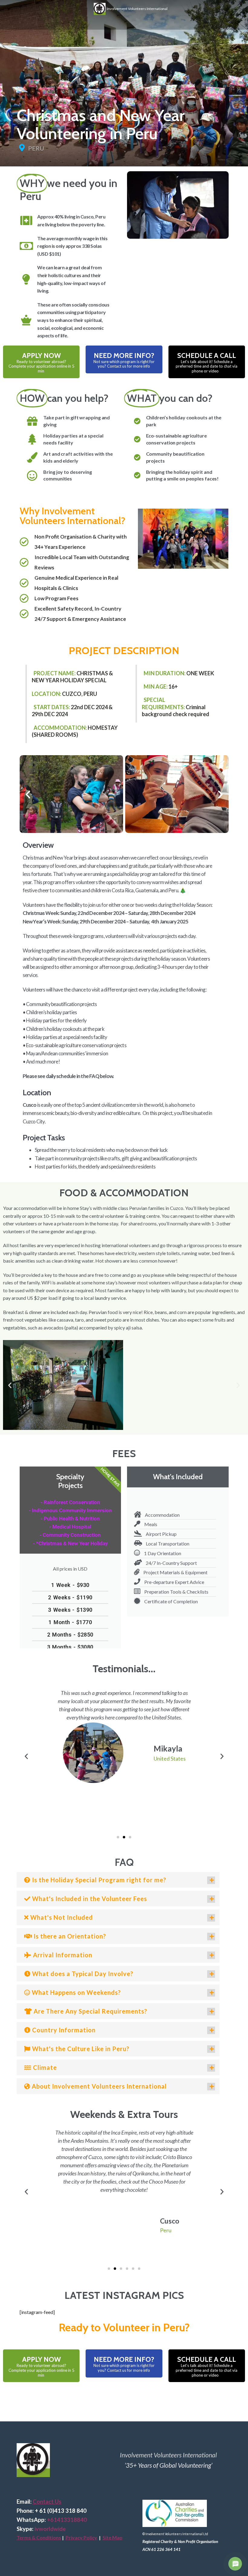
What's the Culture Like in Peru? (80, 2049)
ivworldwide (50, 2529)
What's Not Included (61, 1917)
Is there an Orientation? (69, 1936)
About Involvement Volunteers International (98, 2086)
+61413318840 (67, 2520)
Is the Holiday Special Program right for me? (98, 1880)
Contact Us (47, 2502)
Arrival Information (62, 1955)
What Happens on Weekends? (76, 1992)
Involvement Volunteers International (137, 8)
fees (124, 1454)
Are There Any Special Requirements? (90, 2011)
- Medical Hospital (70, 1527)
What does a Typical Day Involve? (82, 1974)
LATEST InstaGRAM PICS (124, 2295)
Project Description (124, 651)
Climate (44, 2067)
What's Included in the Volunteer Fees (89, 1899)
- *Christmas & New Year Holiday (70, 1543)
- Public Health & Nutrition (70, 1519)
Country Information (63, 2030)
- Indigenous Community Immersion (70, 1510)
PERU (36, 148)
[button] (28, 794)
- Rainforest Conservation (70, 1502)
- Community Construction (70, 1535)
